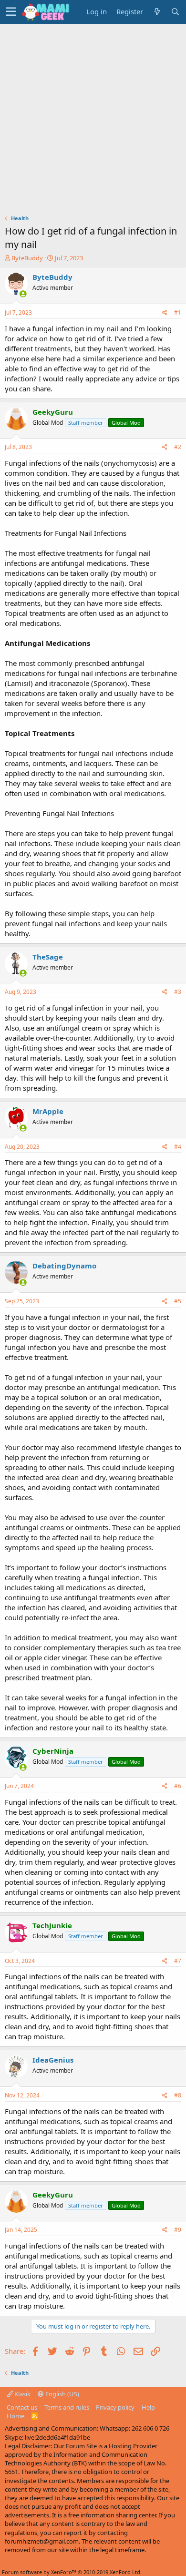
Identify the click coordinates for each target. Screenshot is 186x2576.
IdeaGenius (53, 2060)
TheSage (48, 957)
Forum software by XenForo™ (72, 2572)
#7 (178, 1961)
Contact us (22, 2407)
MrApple (48, 1111)
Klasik (22, 2394)
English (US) (62, 2394)
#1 (178, 312)
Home (15, 2416)
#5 (178, 1301)
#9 (178, 2230)
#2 (178, 447)
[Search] (175, 12)
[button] (11, 12)
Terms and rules (67, 2407)
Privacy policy (115, 2407)
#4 (178, 1147)
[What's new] (157, 12)
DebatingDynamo (64, 1266)
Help (148, 2407)
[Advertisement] (93, 122)
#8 (178, 2095)
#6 (178, 1786)
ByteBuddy (27, 258)
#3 (178, 992)
